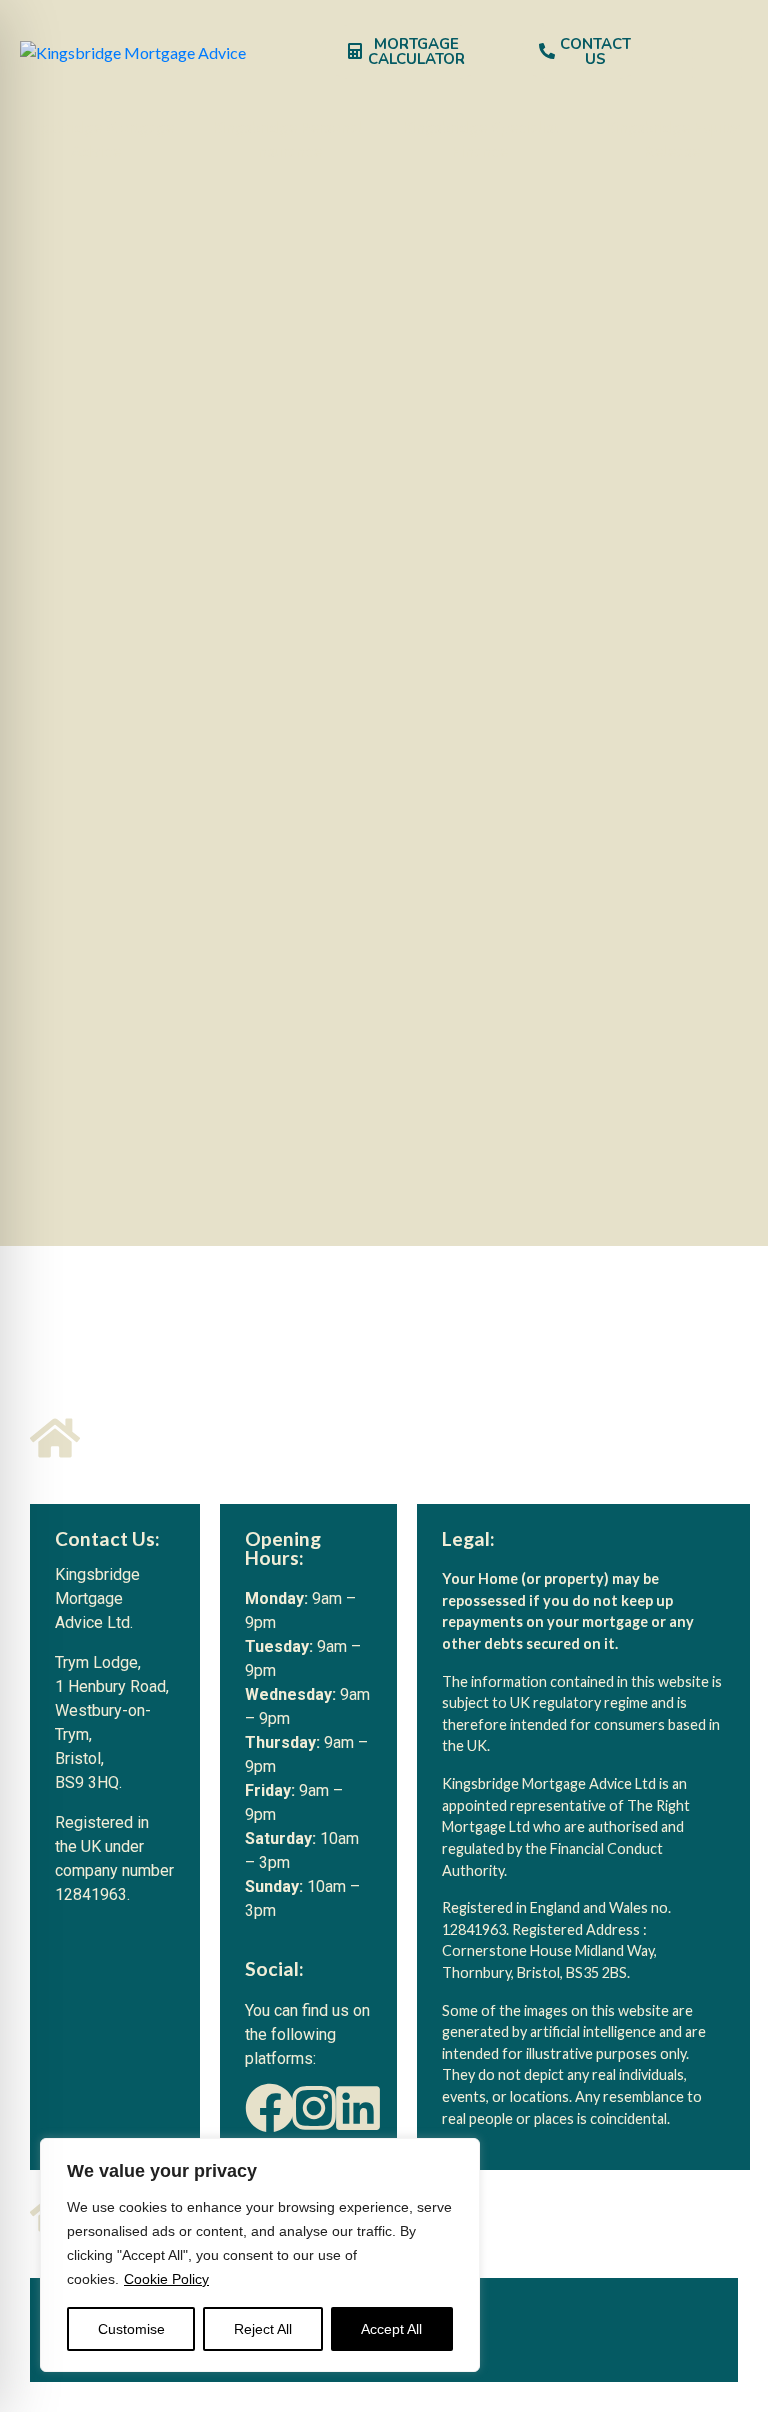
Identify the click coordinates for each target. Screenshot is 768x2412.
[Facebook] (270, 2108)
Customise (131, 2329)
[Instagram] (314, 2108)
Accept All (391, 2329)
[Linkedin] (358, 2108)
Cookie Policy (166, 2279)
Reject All (263, 2329)
